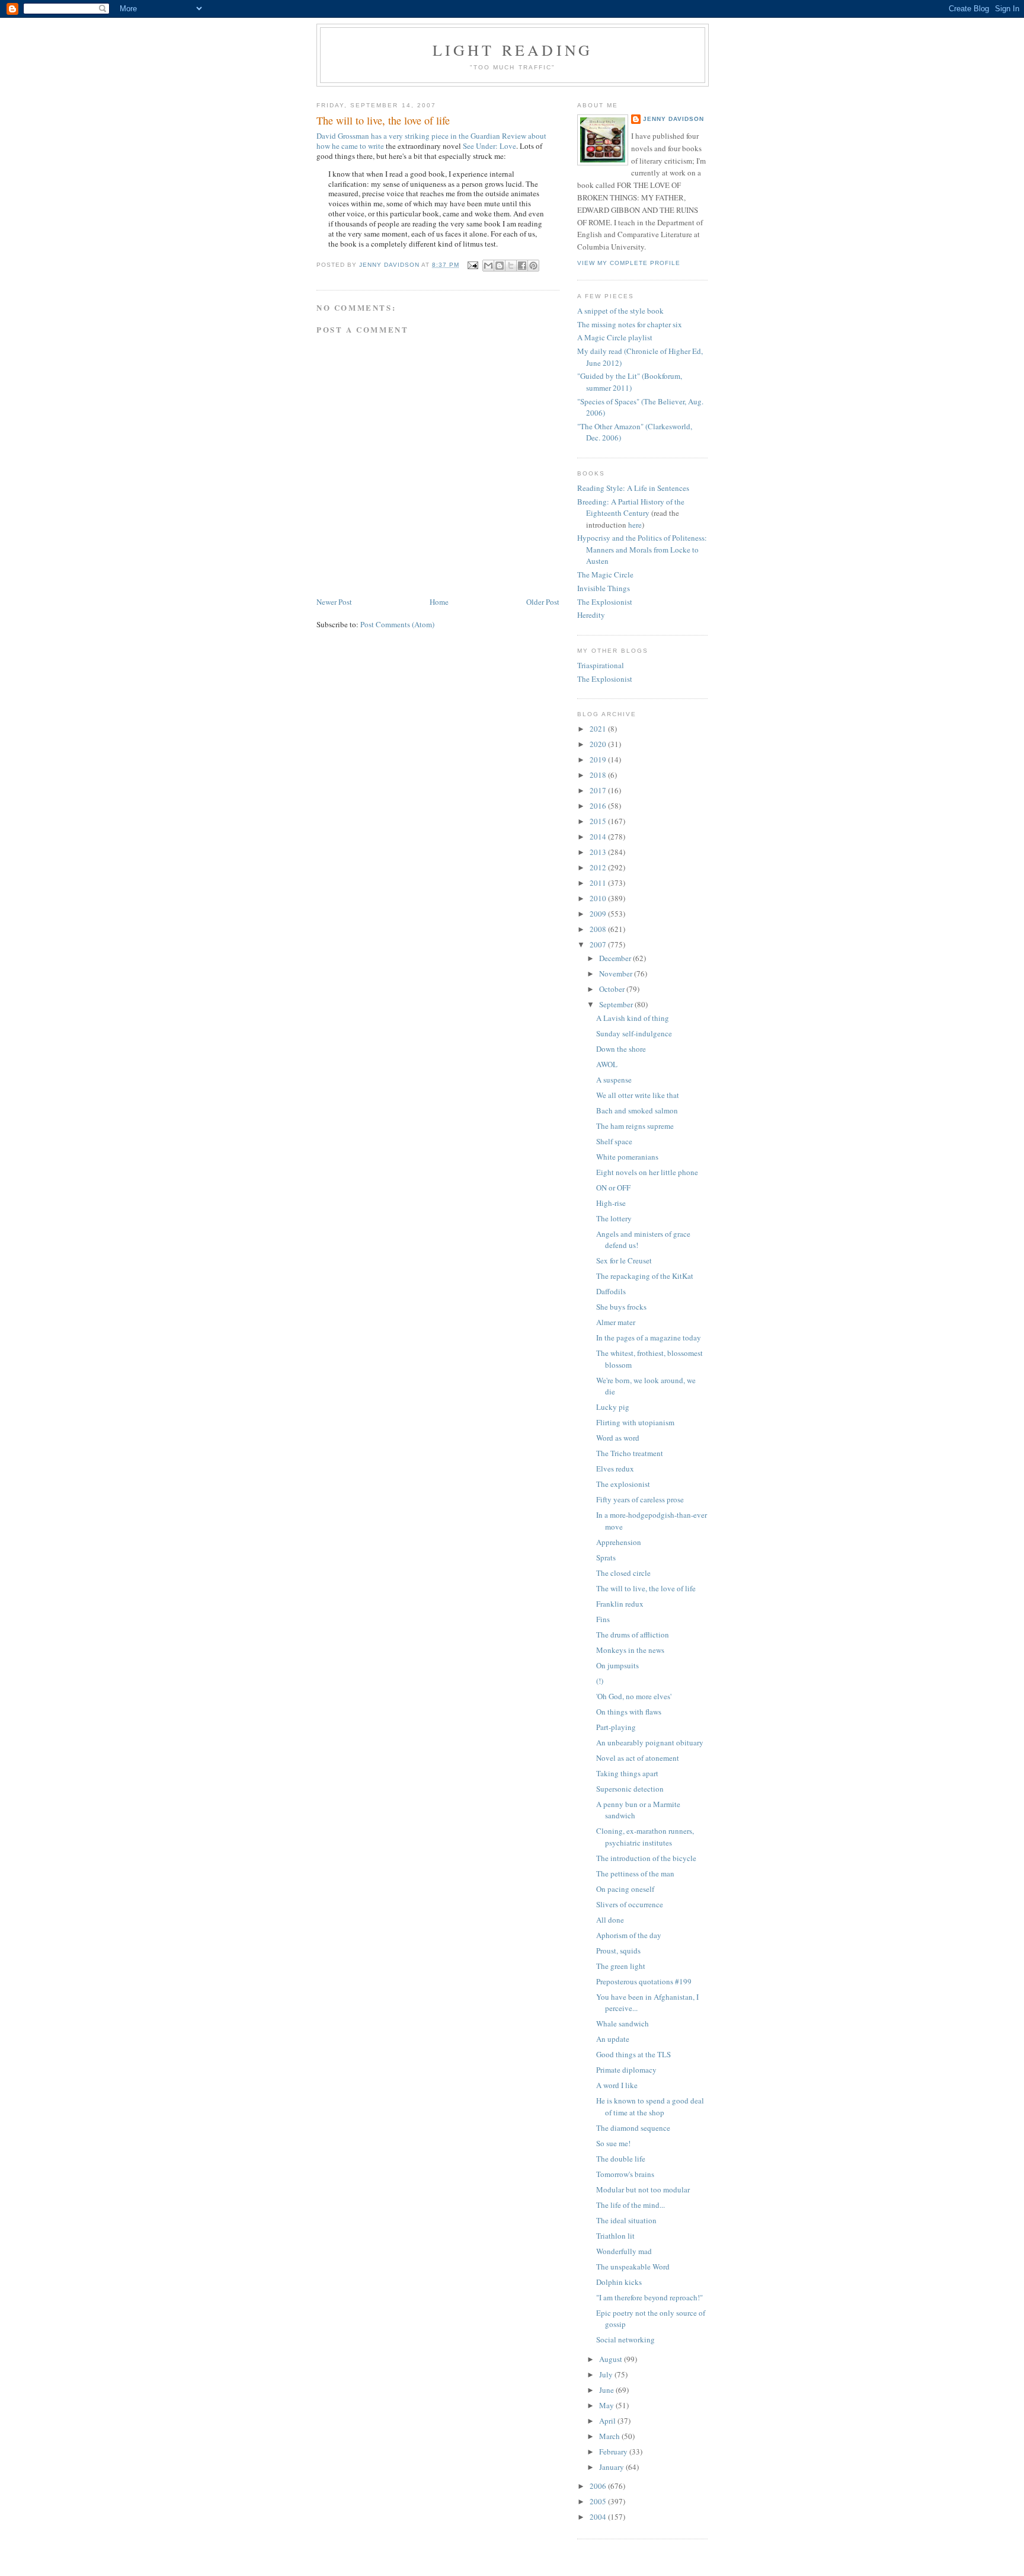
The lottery (614, 1218)
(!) (600, 1681)
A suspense (614, 1080)
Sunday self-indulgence (634, 1033)
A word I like (617, 2085)
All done (610, 1920)
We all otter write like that (638, 1095)
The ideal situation (626, 2220)
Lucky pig (613, 1407)
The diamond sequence (633, 2128)
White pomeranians (627, 1157)
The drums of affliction (633, 1635)
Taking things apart (627, 1773)
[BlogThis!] (500, 266)
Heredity (591, 615)
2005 (599, 2501)
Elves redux (615, 1469)
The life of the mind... (631, 2205)
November (617, 973)
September (617, 1004)
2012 (599, 867)
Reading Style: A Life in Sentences (633, 488)
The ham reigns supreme (635, 1126)
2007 (599, 944)
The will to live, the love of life (646, 1588)
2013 (599, 852)
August (612, 2359)
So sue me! (613, 2143)
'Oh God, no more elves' (634, 1696)
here (635, 525)
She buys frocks (621, 1307)
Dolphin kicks (619, 2282)
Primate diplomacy (626, 2070)
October (613, 989)
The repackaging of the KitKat (645, 1276)
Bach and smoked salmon (637, 1110)
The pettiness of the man (635, 1873)
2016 (599, 806)
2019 (599, 759)
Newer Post (334, 602)
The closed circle (623, 1573)
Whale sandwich (623, 2023)
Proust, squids (618, 1951)
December (616, 958)
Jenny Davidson (673, 119)
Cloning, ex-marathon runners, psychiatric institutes (645, 1837)
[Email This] (488, 266)
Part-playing (616, 1727)
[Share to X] (511, 266)
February (614, 2451)
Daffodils (611, 1291)
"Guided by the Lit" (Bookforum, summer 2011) (630, 382)
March (610, 2436)
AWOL (607, 1064)
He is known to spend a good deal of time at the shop (650, 2106)
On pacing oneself (625, 1889)
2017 (599, 790)
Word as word (618, 1438)
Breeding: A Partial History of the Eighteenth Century (631, 507)
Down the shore (621, 1049)
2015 (599, 821)
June (607, 2390)
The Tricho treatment (630, 1453)
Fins (603, 1619)
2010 (599, 898)
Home (439, 602)
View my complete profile (629, 263)
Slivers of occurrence (630, 1904)
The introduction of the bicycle (646, 1858)
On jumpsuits (617, 1665)
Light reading (513, 50)
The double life (621, 2159)
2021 (599, 729)
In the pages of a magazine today (649, 1338)
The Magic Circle (605, 574)
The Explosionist (605, 602)
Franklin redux (620, 1604)
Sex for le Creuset (624, 1260)
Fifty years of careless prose (640, 1499)
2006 (599, 2486)
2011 (599, 883)
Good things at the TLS (633, 2054)
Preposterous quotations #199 (644, 1981)
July (607, 2374)
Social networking (625, 2339)
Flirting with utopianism (635, 1422)
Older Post (543, 602)
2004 (599, 2517)
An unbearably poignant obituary (650, 1742)
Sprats (606, 1557)
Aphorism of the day (629, 1935)
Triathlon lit (615, 2236)
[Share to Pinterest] (533, 266)
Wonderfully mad (624, 2251)
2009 (599, 914)
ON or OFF (613, 1188)
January (612, 2467)
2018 (599, 775)
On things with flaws (629, 1712)
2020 (599, 744)
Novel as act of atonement (638, 1758)
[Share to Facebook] (522, 266)
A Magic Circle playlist (615, 337)
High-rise (611, 1203)
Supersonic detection (630, 1789)
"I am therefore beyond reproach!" (649, 2297)
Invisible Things (604, 588)
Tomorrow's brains (625, 2174)
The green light (621, 1966)
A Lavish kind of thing (633, 1018)
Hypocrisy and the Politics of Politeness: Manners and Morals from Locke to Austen (642, 549)
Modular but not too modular (643, 2189)
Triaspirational (601, 665)
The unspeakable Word (633, 2267)
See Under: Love (489, 146)
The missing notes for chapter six (630, 324)
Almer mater (616, 1322)
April (608, 2421)
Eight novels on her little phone (647, 1172)
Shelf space (614, 1141)
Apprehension (619, 1542)
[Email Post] (473, 265)
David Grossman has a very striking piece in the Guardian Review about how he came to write (431, 141)
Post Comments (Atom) (397, 624)
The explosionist (623, 1484)
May (607, 2405)
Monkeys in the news (630, 1650)
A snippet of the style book (620, 311)
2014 (599, 837)
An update (613, 2039)
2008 (599, 929)
